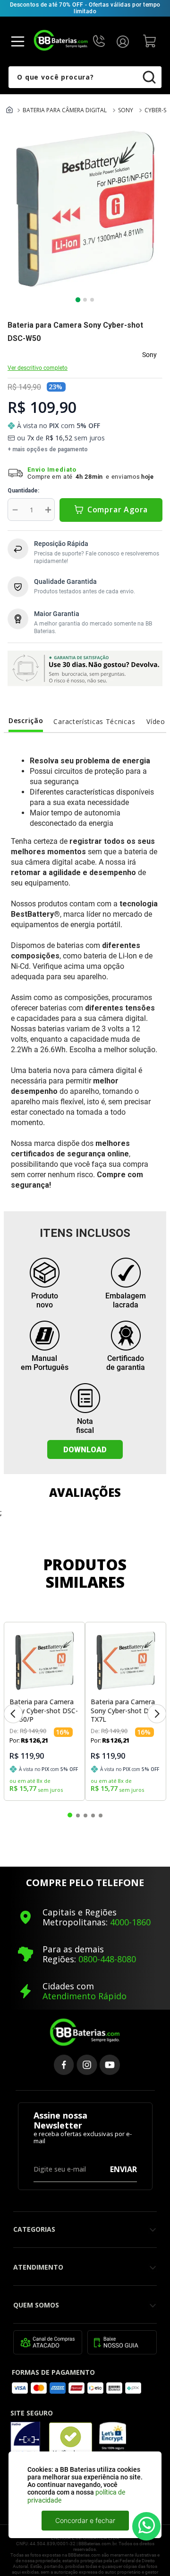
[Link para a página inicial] (9, 111)
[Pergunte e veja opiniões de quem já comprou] (9, 354)
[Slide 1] (78, 300)
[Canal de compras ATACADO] (48, 2343)
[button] (13, 1714)
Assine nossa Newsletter (60, 2121)
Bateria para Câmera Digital (65, 110)
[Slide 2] (85, 300)
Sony (126, 110)
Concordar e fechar (85, 2520)
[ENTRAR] (125, 41)
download (85, 1450)
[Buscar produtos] (155, 77)
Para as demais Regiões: (73, 1954)
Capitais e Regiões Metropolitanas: (80, 1917)
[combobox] (85, 77)
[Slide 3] (92, 300)
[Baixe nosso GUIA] (122, 2343)
